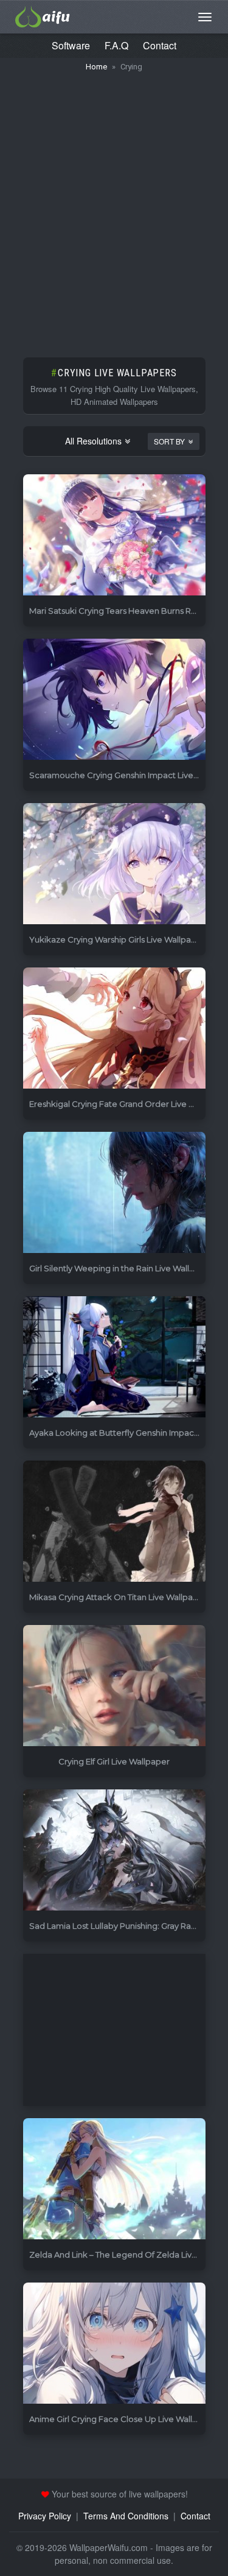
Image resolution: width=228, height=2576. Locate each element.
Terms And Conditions (126, 2516)
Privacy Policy (45, 2516)
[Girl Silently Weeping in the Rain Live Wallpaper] (114, 1193)
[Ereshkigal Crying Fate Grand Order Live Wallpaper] (114, 1029)
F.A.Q (116, 45)
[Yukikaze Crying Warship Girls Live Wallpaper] (114, 864)
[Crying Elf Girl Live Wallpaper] (114, 1686)
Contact (160, 45)
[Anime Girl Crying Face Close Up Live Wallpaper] (114, 2344)
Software (71, 45)
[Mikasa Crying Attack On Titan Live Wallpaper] (114, 1522)
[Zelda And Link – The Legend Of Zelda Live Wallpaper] (114, 2179)
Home (96, 67)
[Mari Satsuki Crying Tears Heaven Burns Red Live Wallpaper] (114, 535)
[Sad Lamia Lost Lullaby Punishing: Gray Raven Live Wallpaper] (114, 1851)
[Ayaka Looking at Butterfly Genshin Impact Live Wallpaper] (114, 1357)
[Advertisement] (114, 209)
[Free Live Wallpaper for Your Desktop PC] (43, 15)
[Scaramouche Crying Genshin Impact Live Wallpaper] (114, 700)
